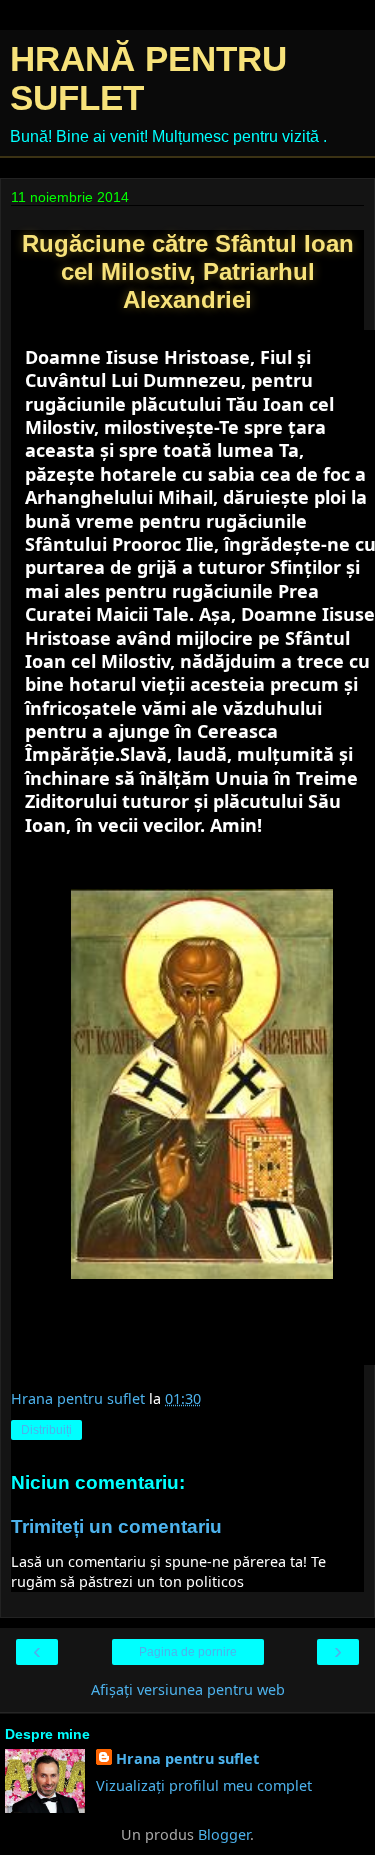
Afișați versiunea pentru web (188, 1689)
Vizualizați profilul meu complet (204, 1785)
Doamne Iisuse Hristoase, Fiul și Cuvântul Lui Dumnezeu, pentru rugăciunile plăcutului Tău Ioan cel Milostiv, (179, 392)
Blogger (224, 1834)
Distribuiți (46, 1430)
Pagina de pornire (188, 1652)
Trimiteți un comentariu (116, 1526)
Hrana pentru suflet (187, 1758)
